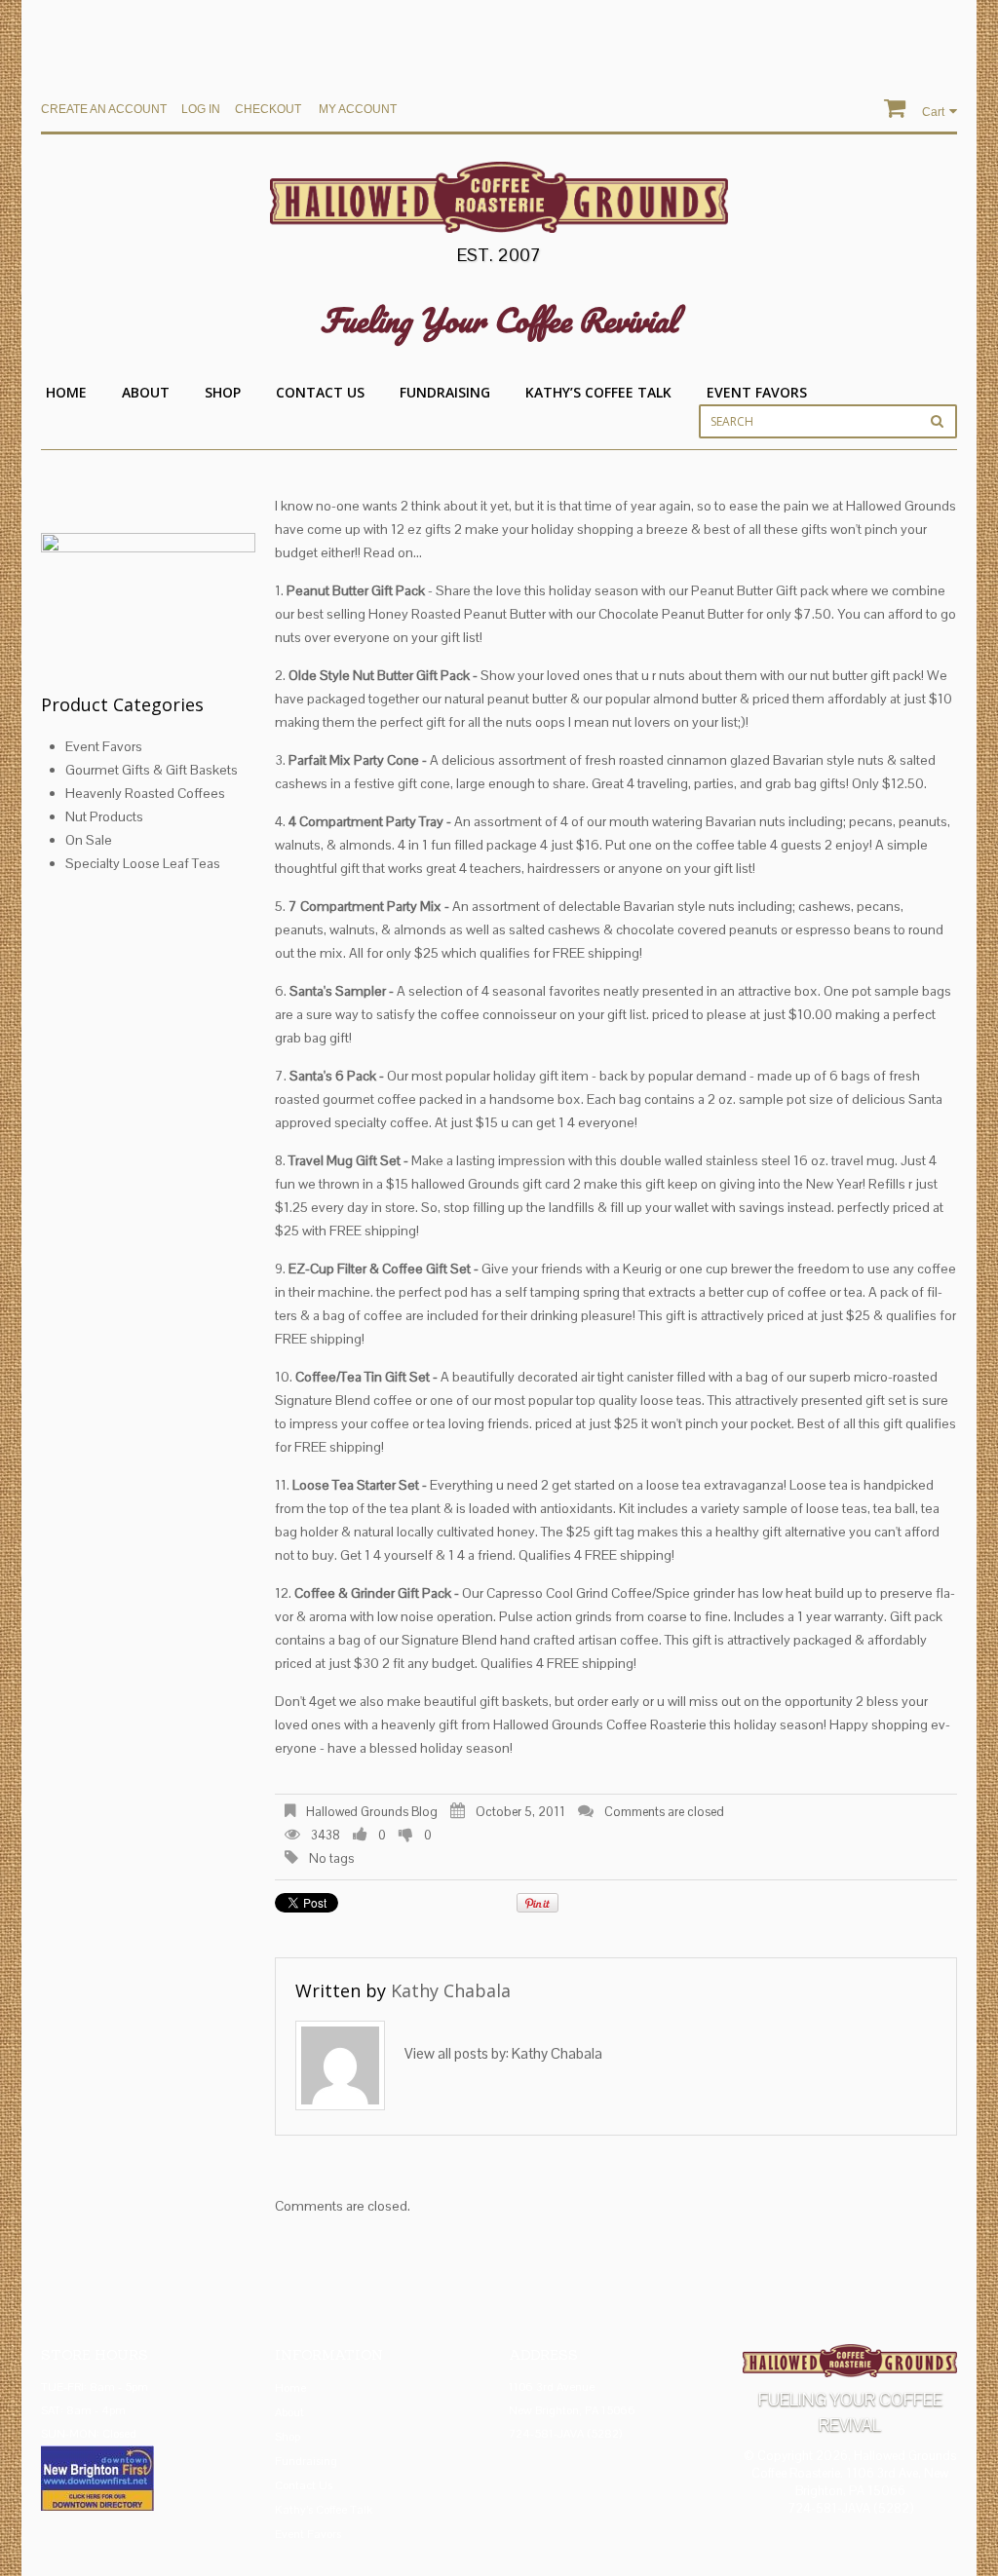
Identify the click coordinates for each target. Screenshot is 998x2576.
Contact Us (320, 392)
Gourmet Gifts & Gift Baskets (152, 770)
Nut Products (104, 816)
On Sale (89, 840)
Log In (201, 109)
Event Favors (757, 392)
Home (66, 392)
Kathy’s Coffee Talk (598, 392)
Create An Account (104, 109)
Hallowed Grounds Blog (372, 1812)
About (146, 392)
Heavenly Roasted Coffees (145, 793)
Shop (223, 392)
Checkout (268, 109)
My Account (358, 109)
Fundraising (445, 392)
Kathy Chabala (451, 1990)
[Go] (937, 421)
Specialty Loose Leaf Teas (143, 863)
